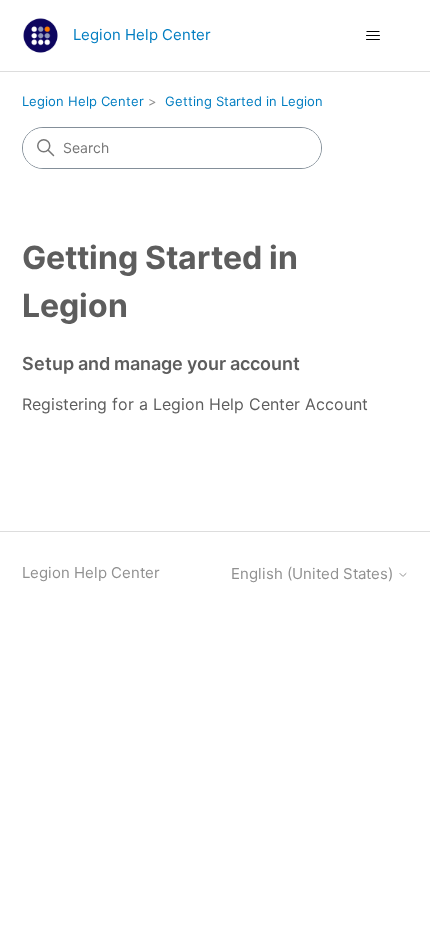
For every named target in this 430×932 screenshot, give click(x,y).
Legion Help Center (83, 101)
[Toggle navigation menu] (373, 36)
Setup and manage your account (161, 363)
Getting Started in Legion (244, 101)
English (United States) (314, 573)
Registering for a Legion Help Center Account (195, 404)
